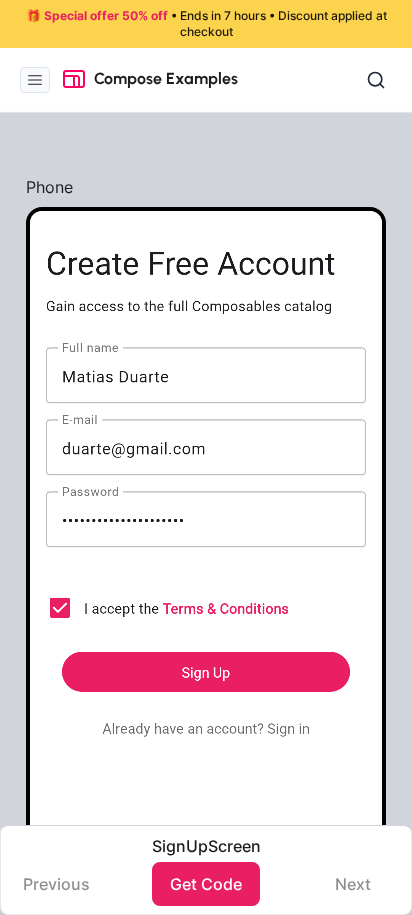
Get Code (206, 884)
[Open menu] (35, 80)
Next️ (353, 884)
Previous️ (56, 884)
